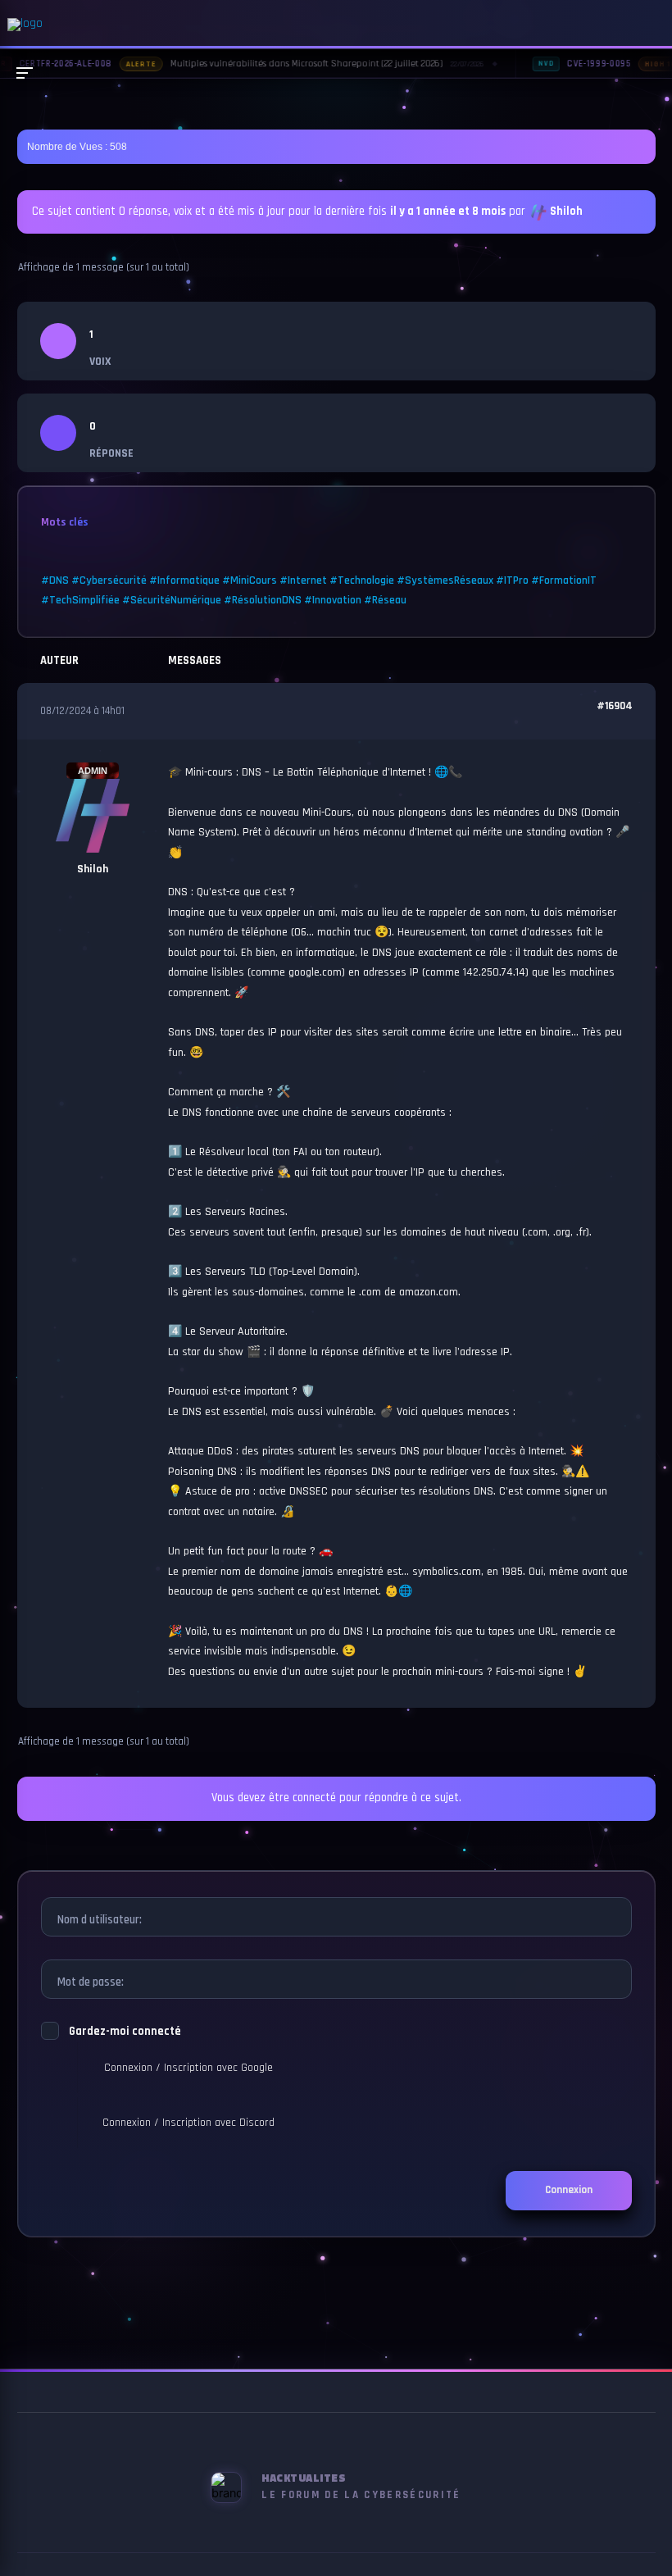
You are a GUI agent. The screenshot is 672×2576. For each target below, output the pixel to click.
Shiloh (566, 212)
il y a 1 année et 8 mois (448, 212)
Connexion (569, 2190)
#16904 (615, 706)
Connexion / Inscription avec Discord (188, 2123)
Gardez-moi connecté (125, 2032)
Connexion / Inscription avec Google (188, 2068)
